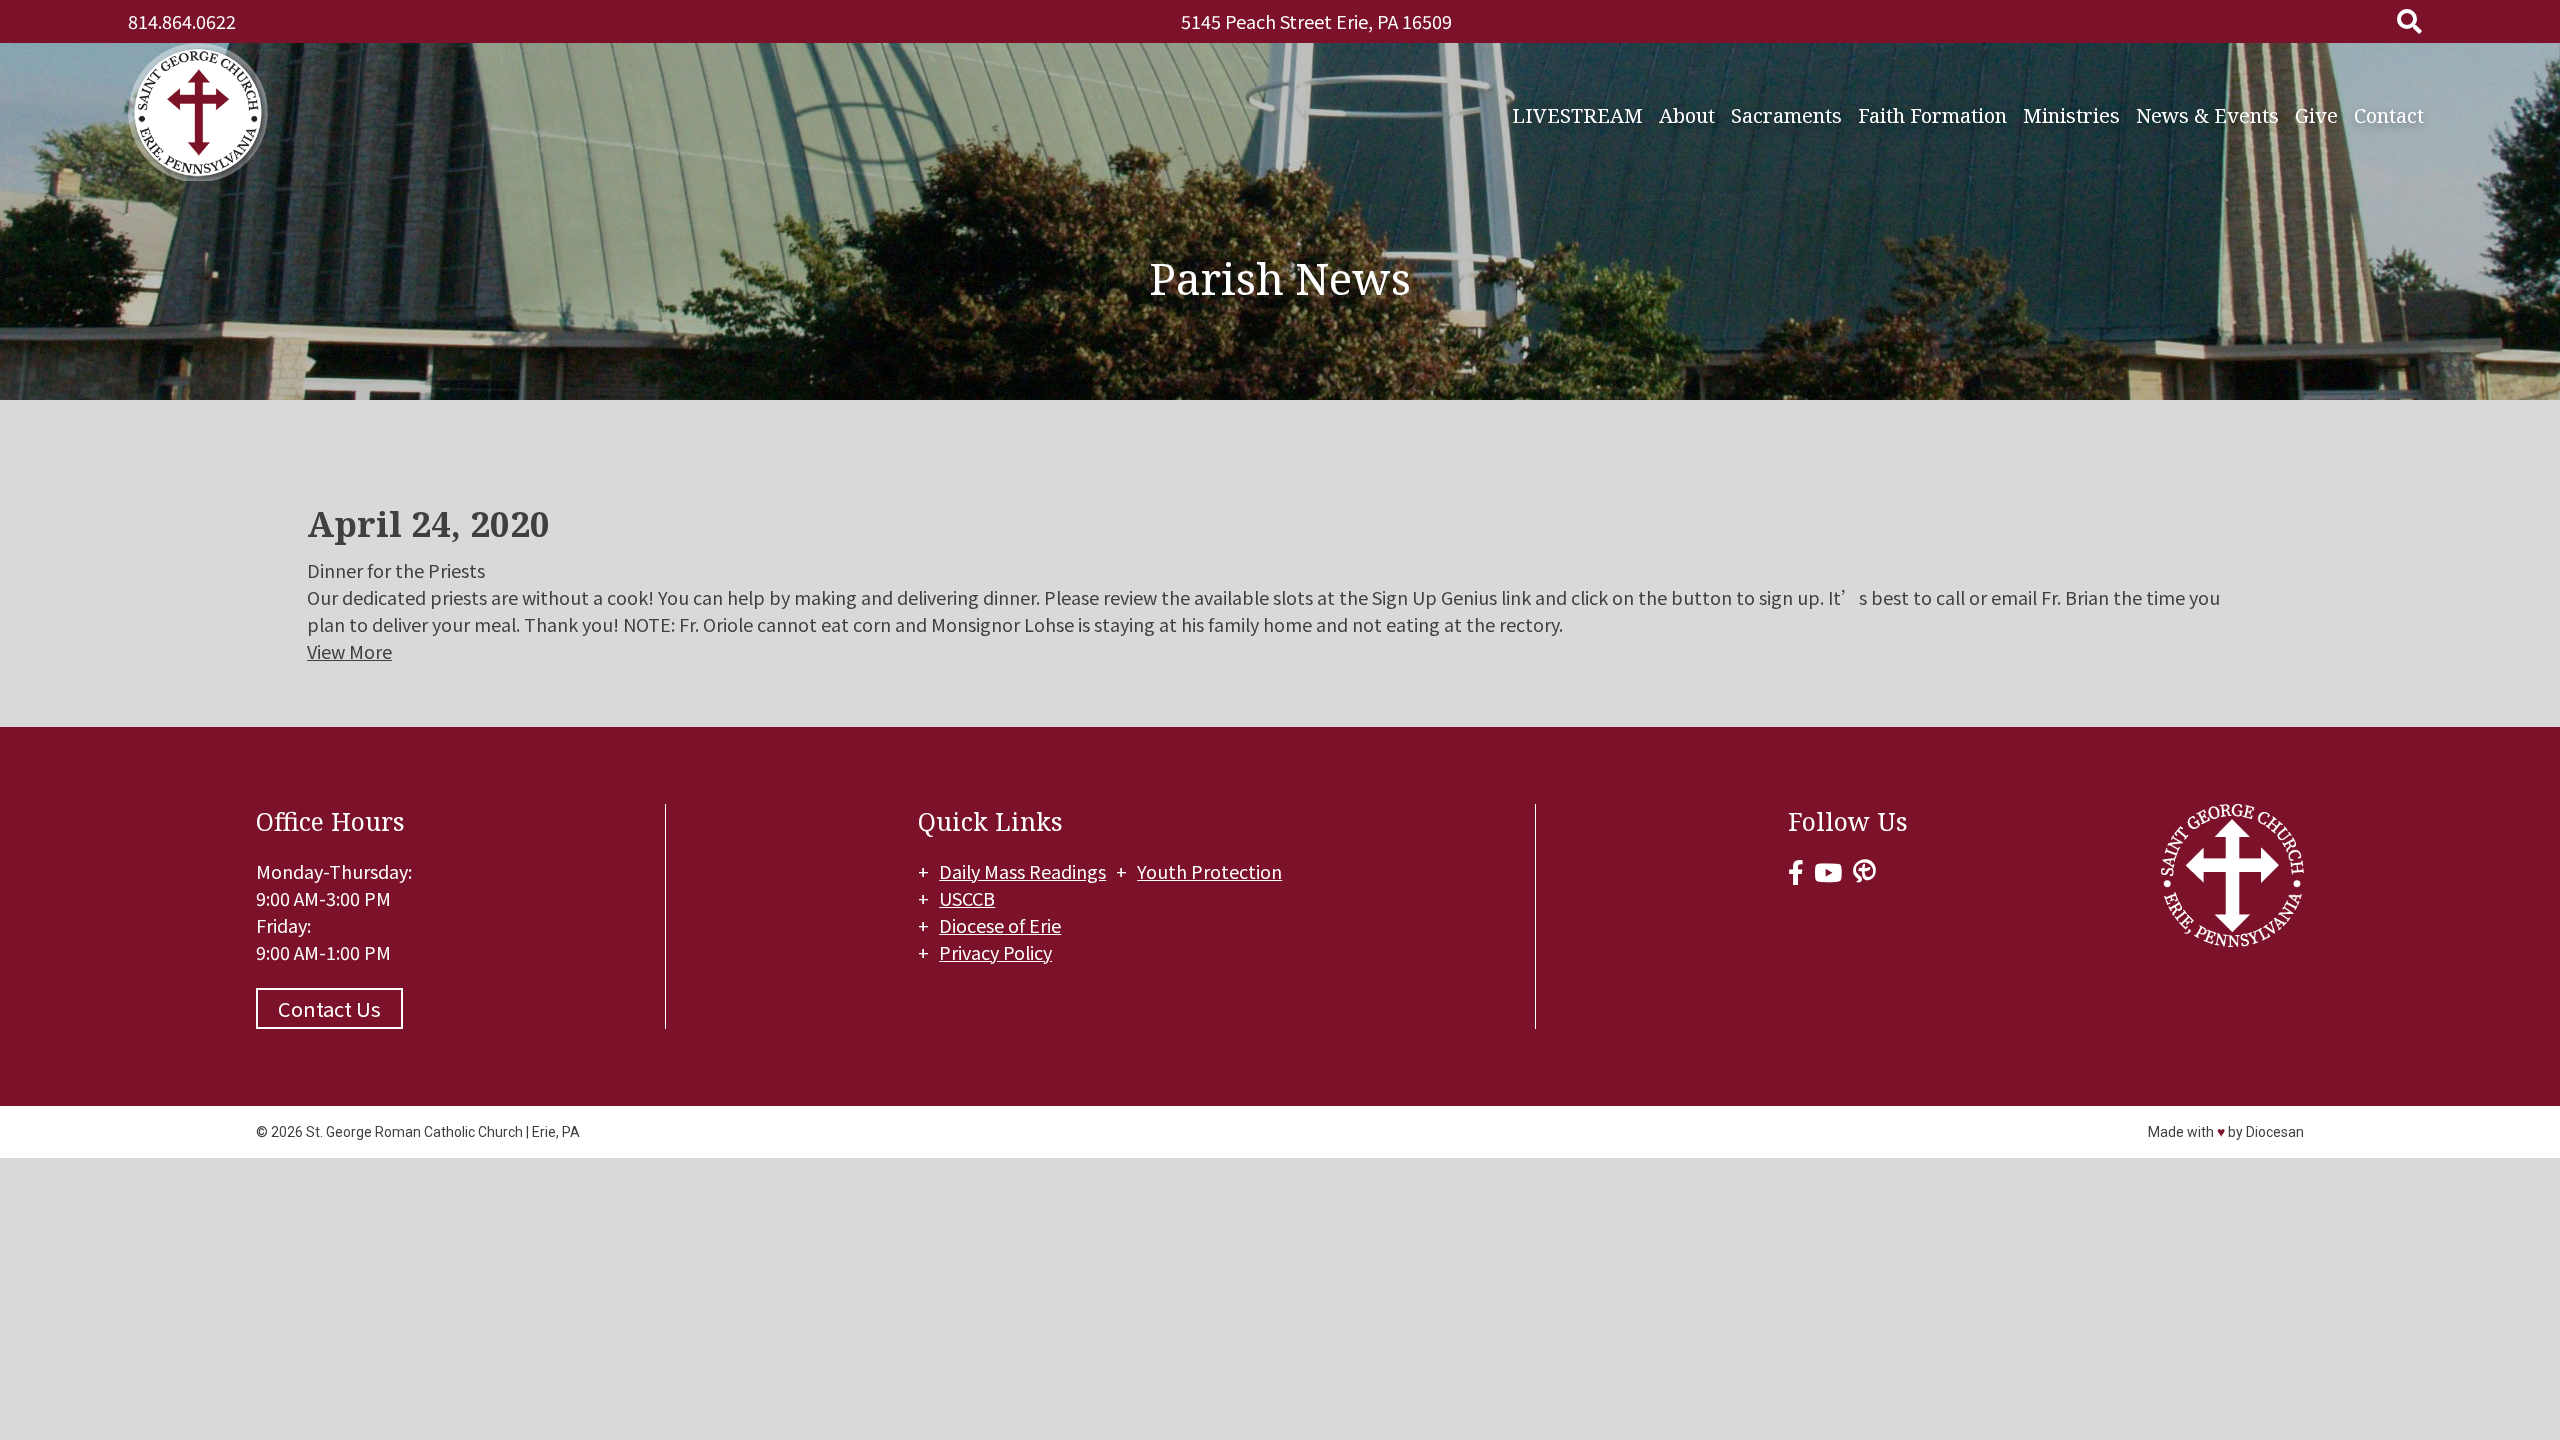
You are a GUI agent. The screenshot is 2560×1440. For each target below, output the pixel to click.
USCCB (967, 898)
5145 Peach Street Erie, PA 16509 (1316, 21)
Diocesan (2275, 1132)
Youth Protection (1209, 871)
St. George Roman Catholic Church (414, 1132)
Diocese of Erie (1000, 925)
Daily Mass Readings (1022, 871)
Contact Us (329, 1008)
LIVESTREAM (1577, 115)
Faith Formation (1932, 115)
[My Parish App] (1864, 871)
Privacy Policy (995, 952)
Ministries (2071, 115)
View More (349, 651)
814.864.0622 (182, 21)
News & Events (2207, 115)
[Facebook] (1796, 871)
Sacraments (1786, 115)
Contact (2389, 115)
